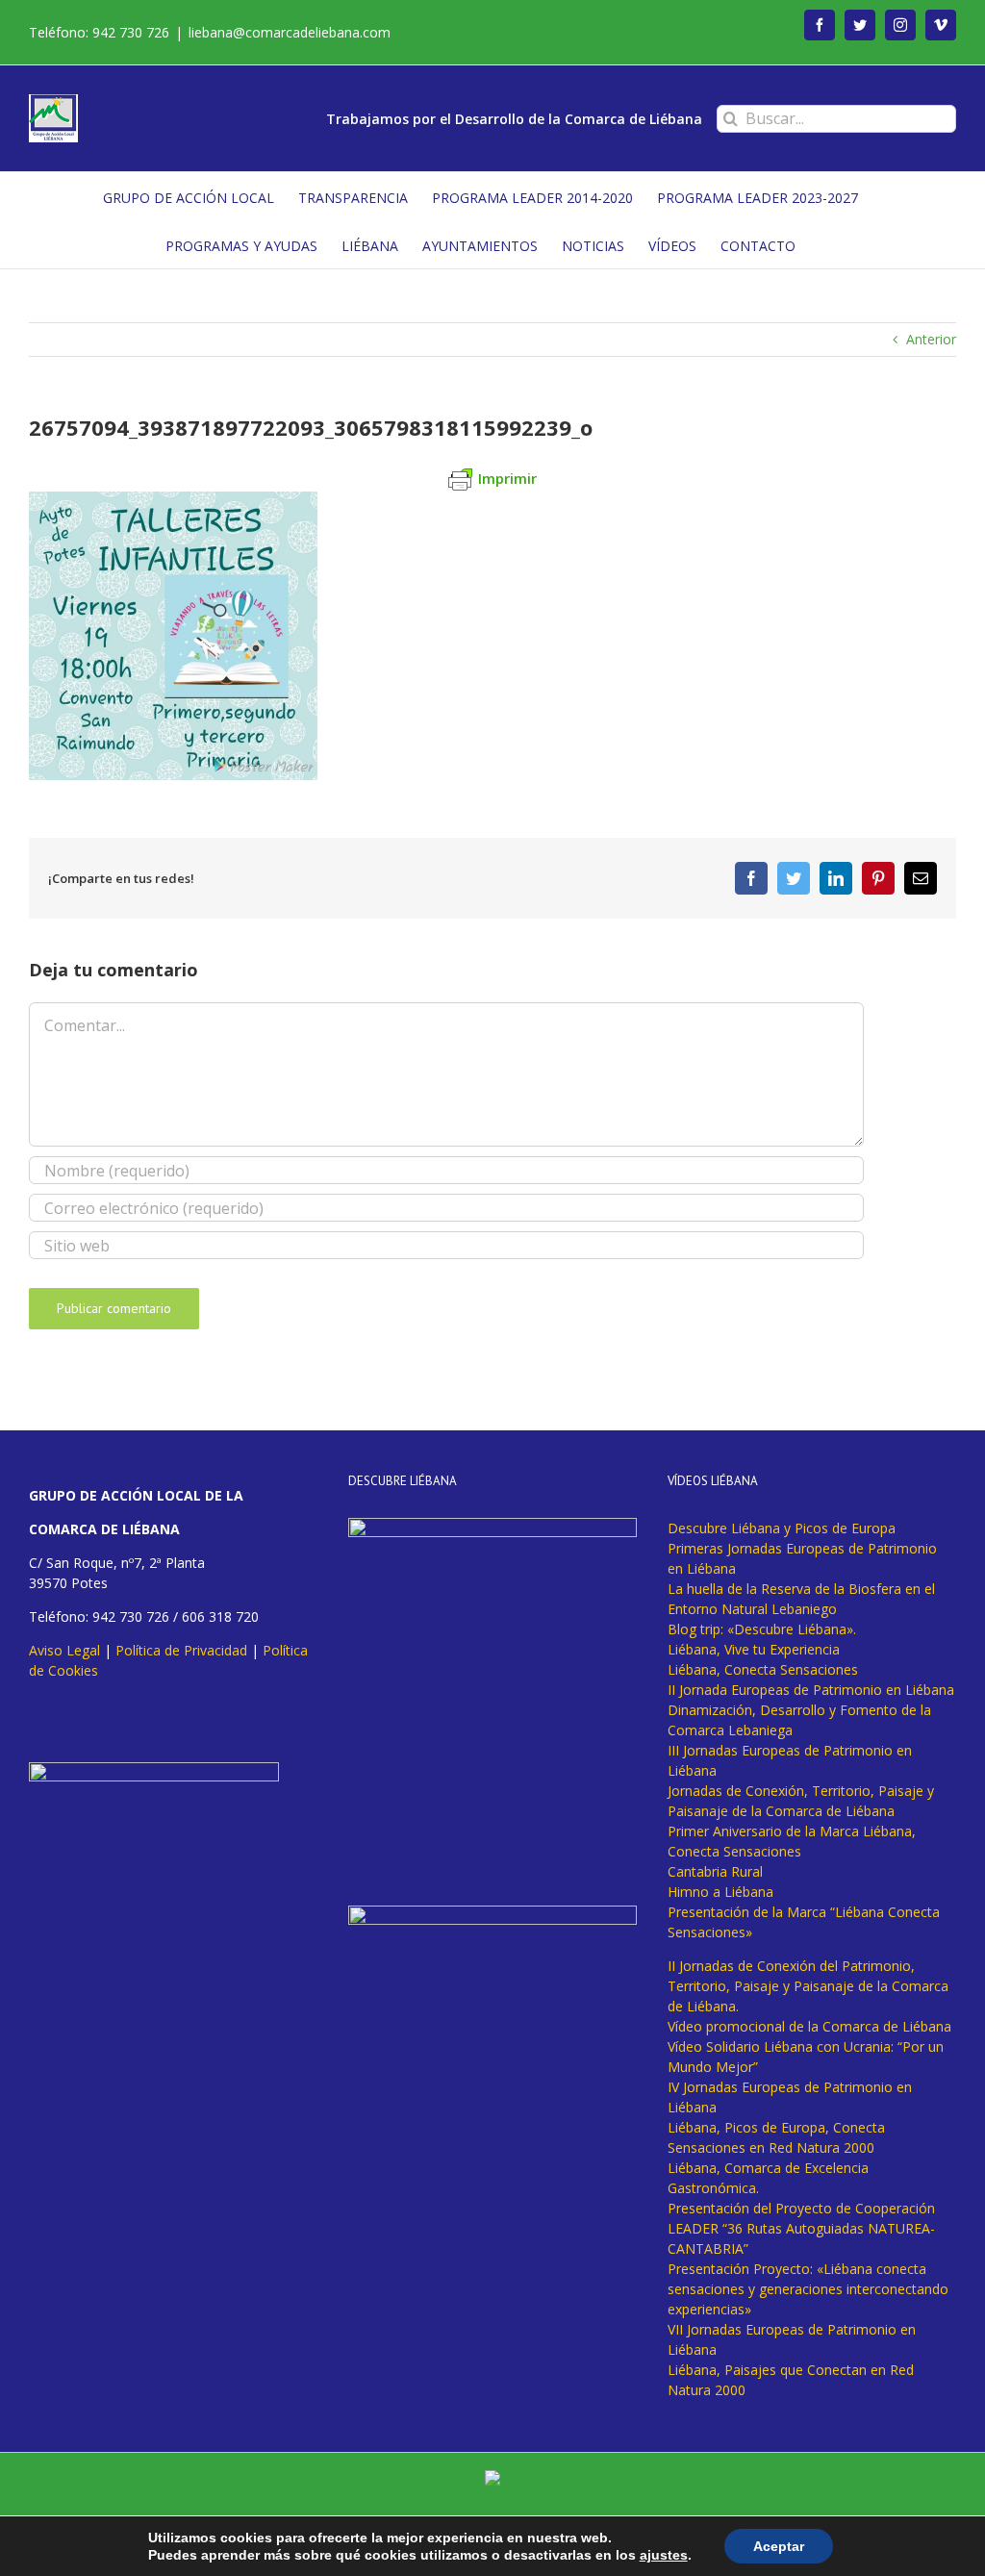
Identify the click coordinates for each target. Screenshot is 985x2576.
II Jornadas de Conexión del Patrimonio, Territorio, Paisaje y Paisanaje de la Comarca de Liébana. (808, 1986)
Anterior (931, 339)
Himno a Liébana (720, 1892)
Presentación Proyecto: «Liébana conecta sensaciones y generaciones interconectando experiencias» (808, 2289)
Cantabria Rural (715, 1871)
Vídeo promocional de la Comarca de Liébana (809, 2026)
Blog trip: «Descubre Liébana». (762, 1629)
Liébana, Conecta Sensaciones (763, 1669)
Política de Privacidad (181, 1650)
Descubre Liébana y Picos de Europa (782, 1528)
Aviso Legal (64, 1650)
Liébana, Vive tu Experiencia (754, 1649)
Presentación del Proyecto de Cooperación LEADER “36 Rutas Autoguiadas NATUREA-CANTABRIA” (801, 2228)
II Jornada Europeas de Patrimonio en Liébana (811, 1690)
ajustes (664, 2555)
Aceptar (779, 2546)
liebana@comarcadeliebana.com (290, 32)
